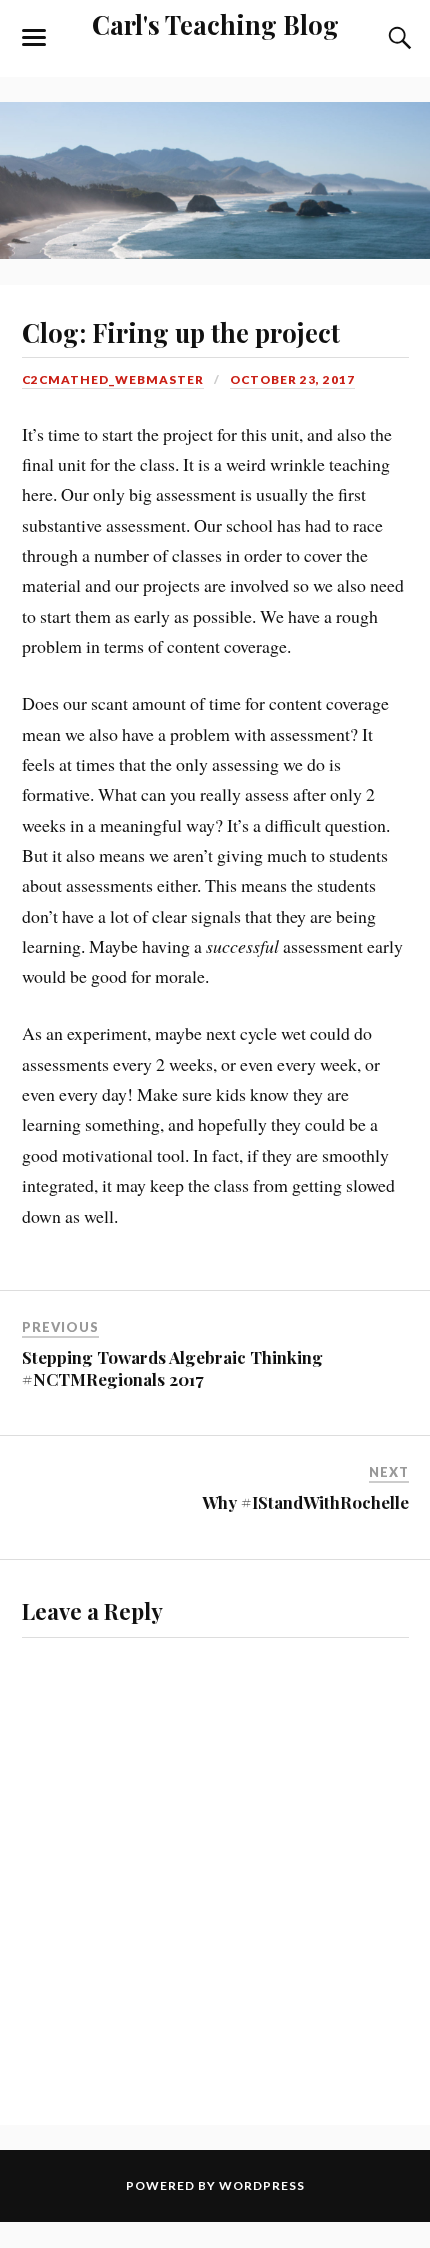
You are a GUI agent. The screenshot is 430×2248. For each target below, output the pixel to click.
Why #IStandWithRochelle (305, 1502)
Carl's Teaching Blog (215, 24)
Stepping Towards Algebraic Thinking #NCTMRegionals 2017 (172, 1368)
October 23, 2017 (292, 379)
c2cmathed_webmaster (113, 379)
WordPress (262, 2185)
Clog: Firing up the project (181, 332)
